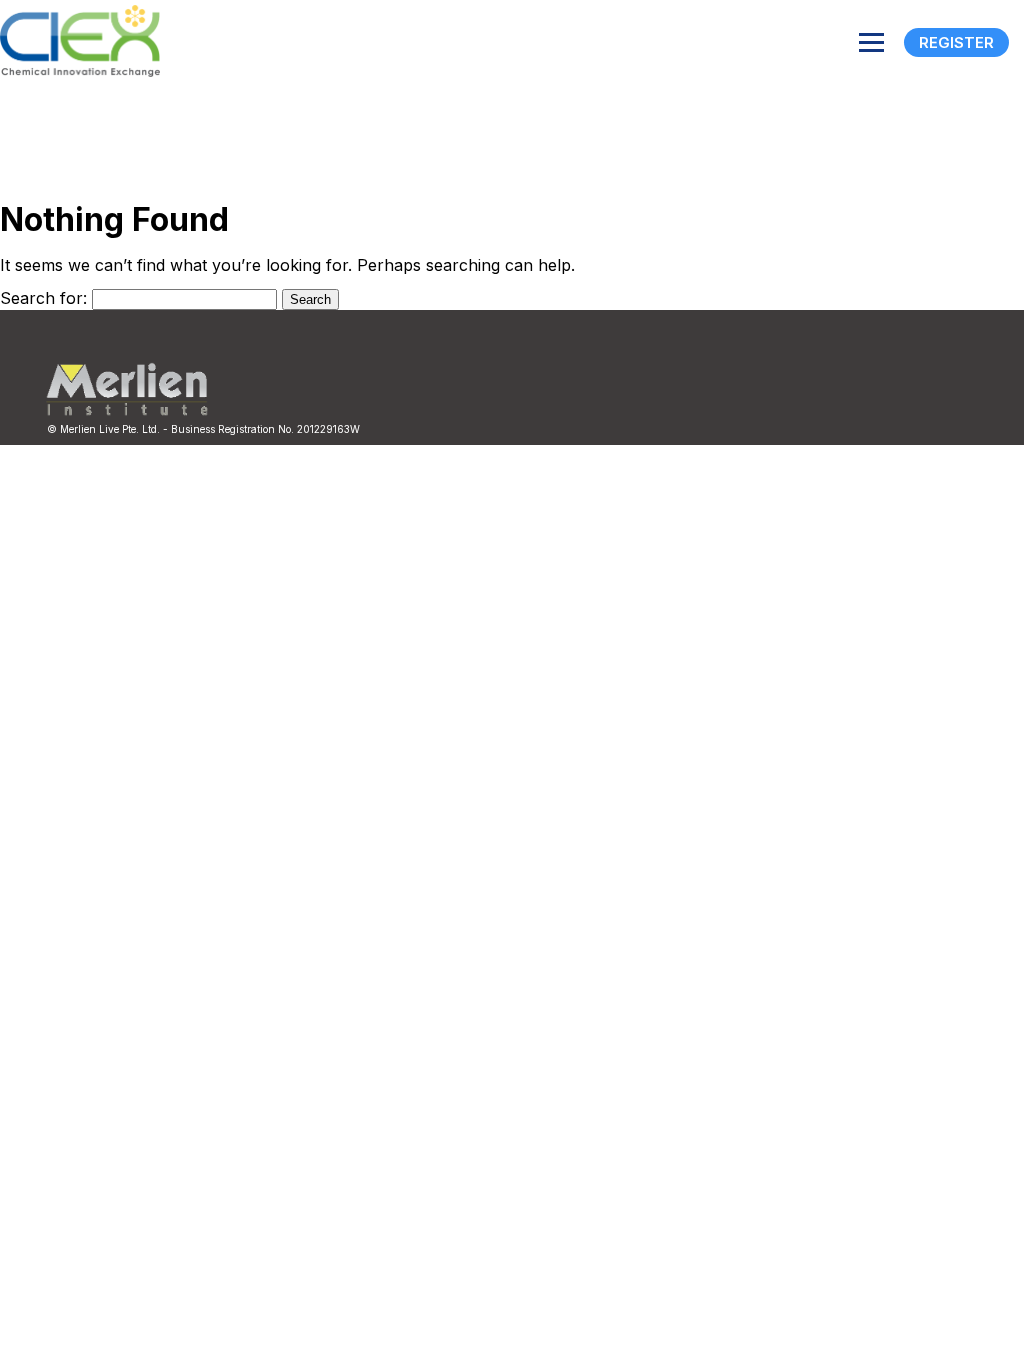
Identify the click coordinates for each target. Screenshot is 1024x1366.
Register (956, 42)
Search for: (43, 298)
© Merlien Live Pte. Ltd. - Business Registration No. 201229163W (203, 429)
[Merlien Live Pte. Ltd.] (127, 411)
